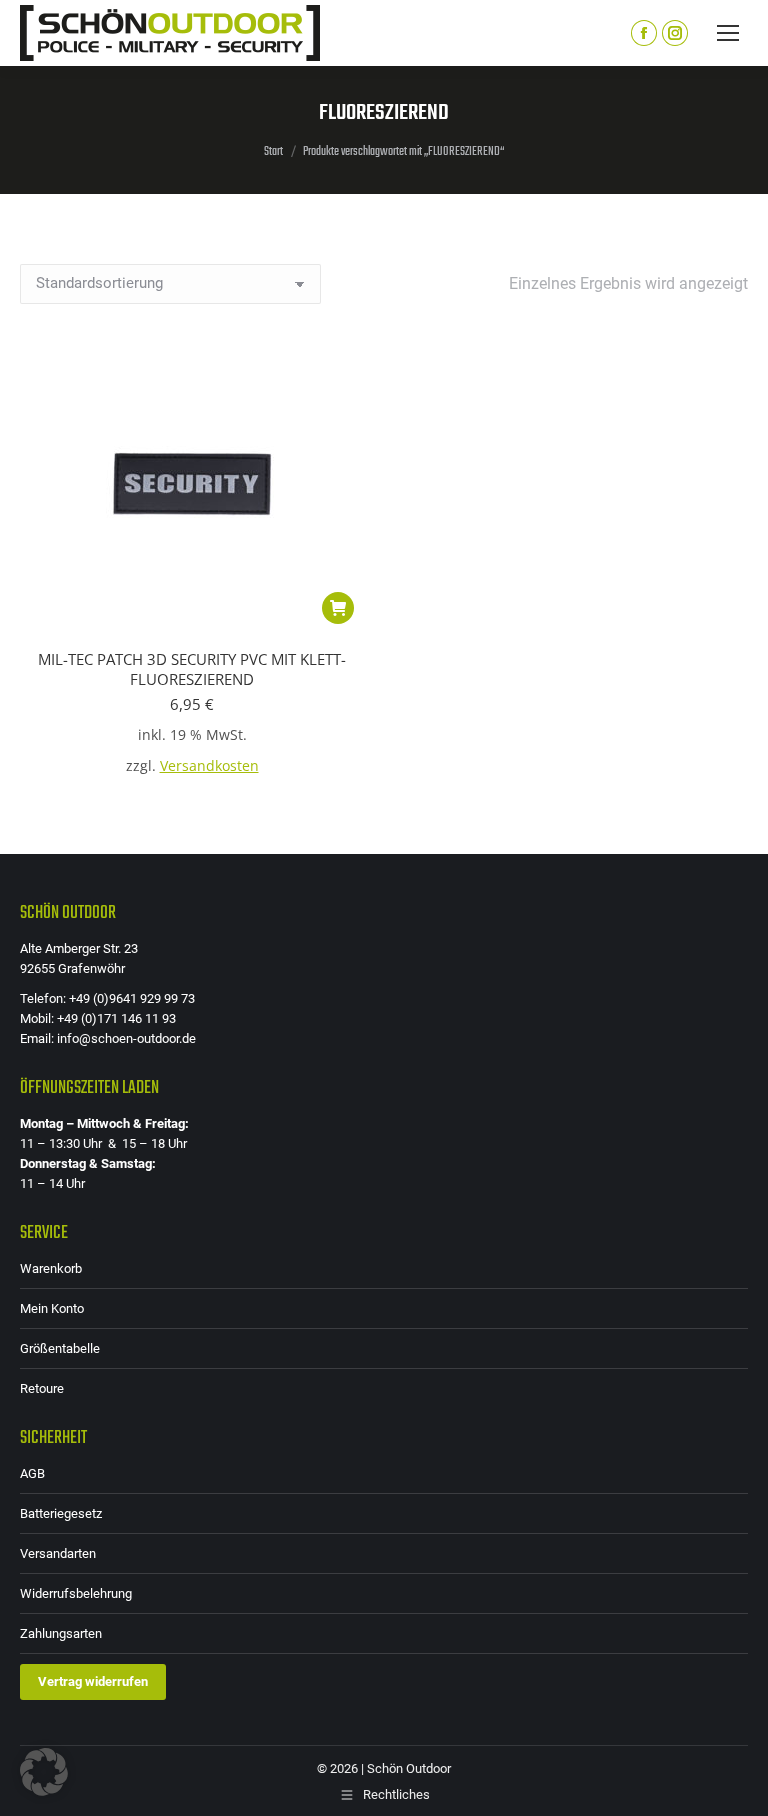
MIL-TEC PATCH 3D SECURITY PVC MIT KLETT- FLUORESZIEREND (192, 669)
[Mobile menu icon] (728, 33)
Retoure (42, 1388)
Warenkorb (51, 1268)
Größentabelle (60, 1348)
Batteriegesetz (61, 1513)
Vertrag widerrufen (93, 1681)
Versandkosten (209, 766)
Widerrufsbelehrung (76, 1593)
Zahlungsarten (61, 1633)
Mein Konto (52, 1308)
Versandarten (58, 1553)
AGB (32, 1473)
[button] (338, 608)
